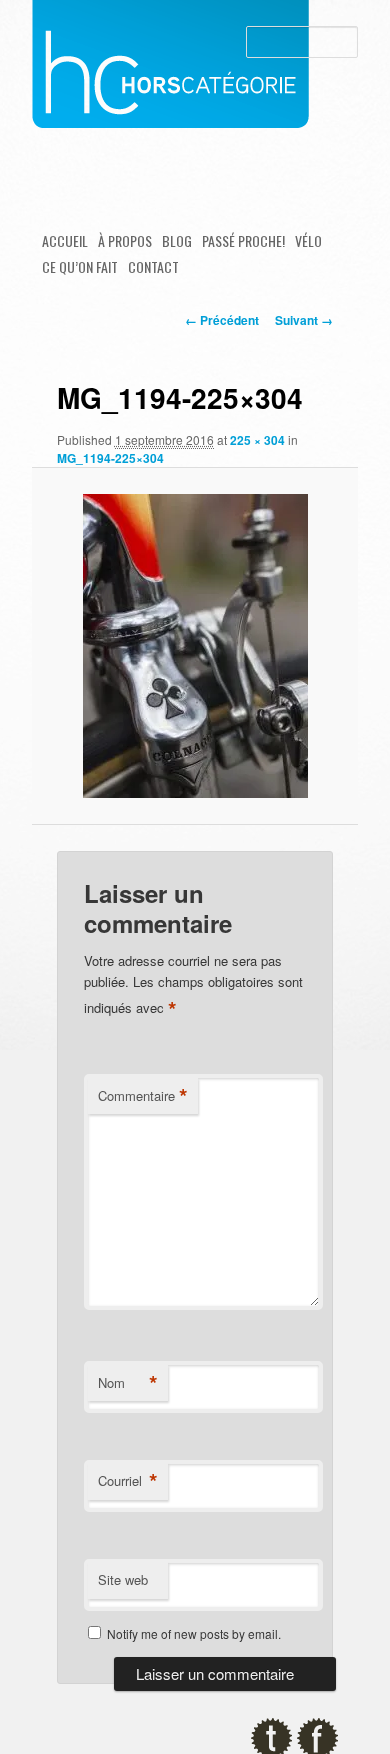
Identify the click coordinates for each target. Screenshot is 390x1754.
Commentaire (143, 1096)
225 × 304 (257, 440)
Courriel (128, 1481)
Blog (177, 240)
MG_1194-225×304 (110, 458)
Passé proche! (243, 240)
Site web (123, 1579)
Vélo (308, 240)
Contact (153, 266)
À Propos (125, 240)
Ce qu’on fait (80, 266)
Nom (128, 1383)
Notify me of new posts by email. (194, 1633)
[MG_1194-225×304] (195, 646)
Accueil (65, 240)
